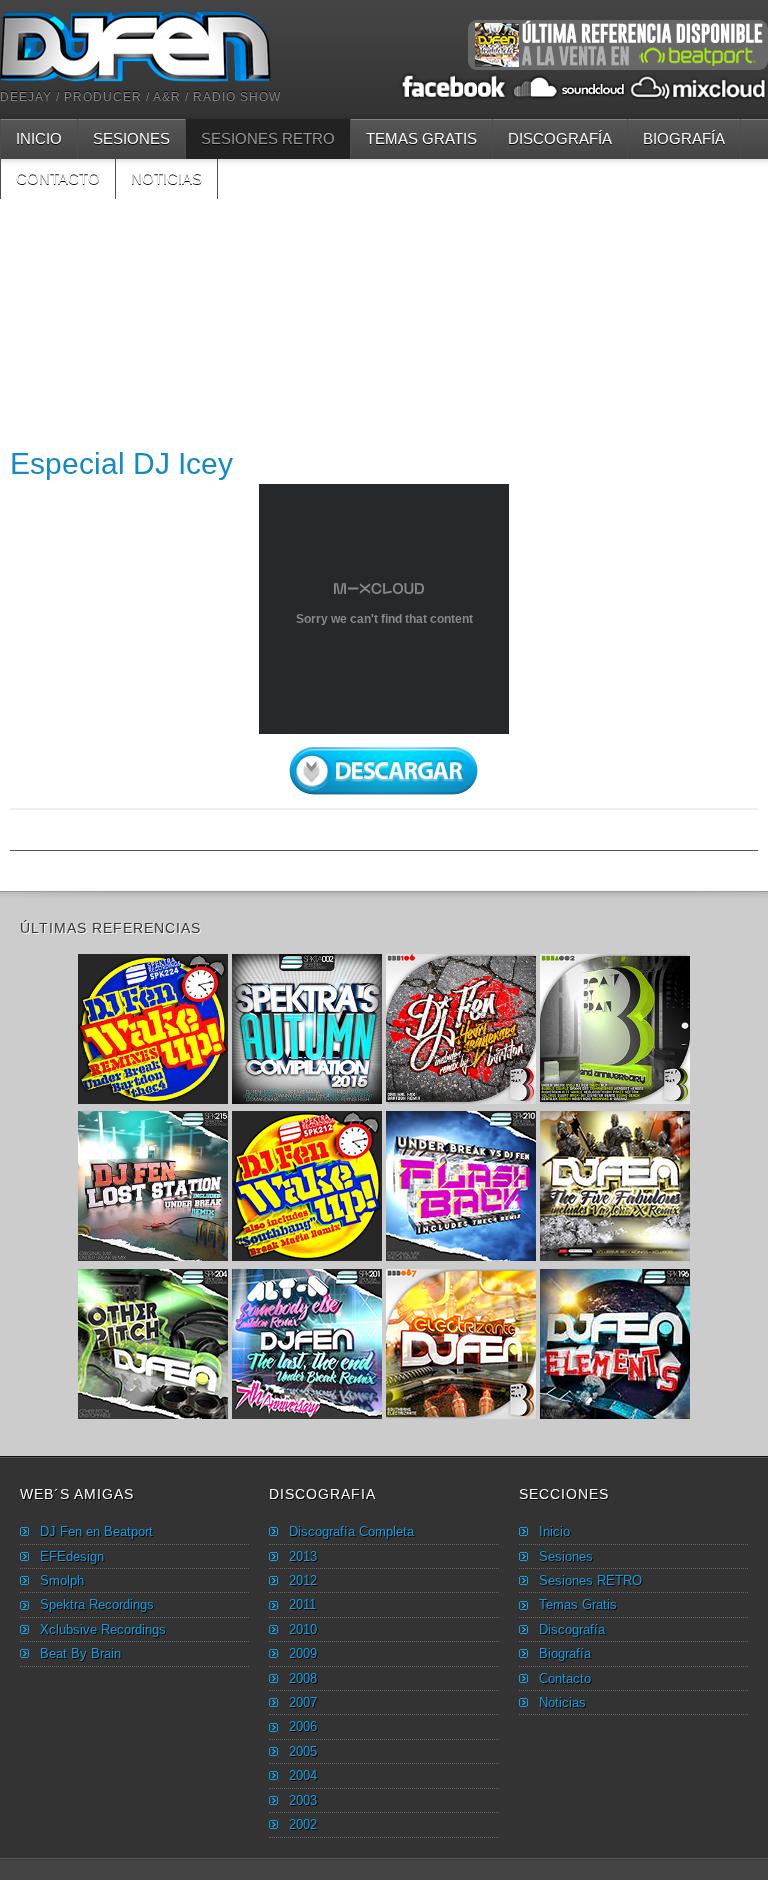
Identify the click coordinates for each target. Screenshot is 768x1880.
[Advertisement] (384, 339)
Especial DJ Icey (121, 463)
